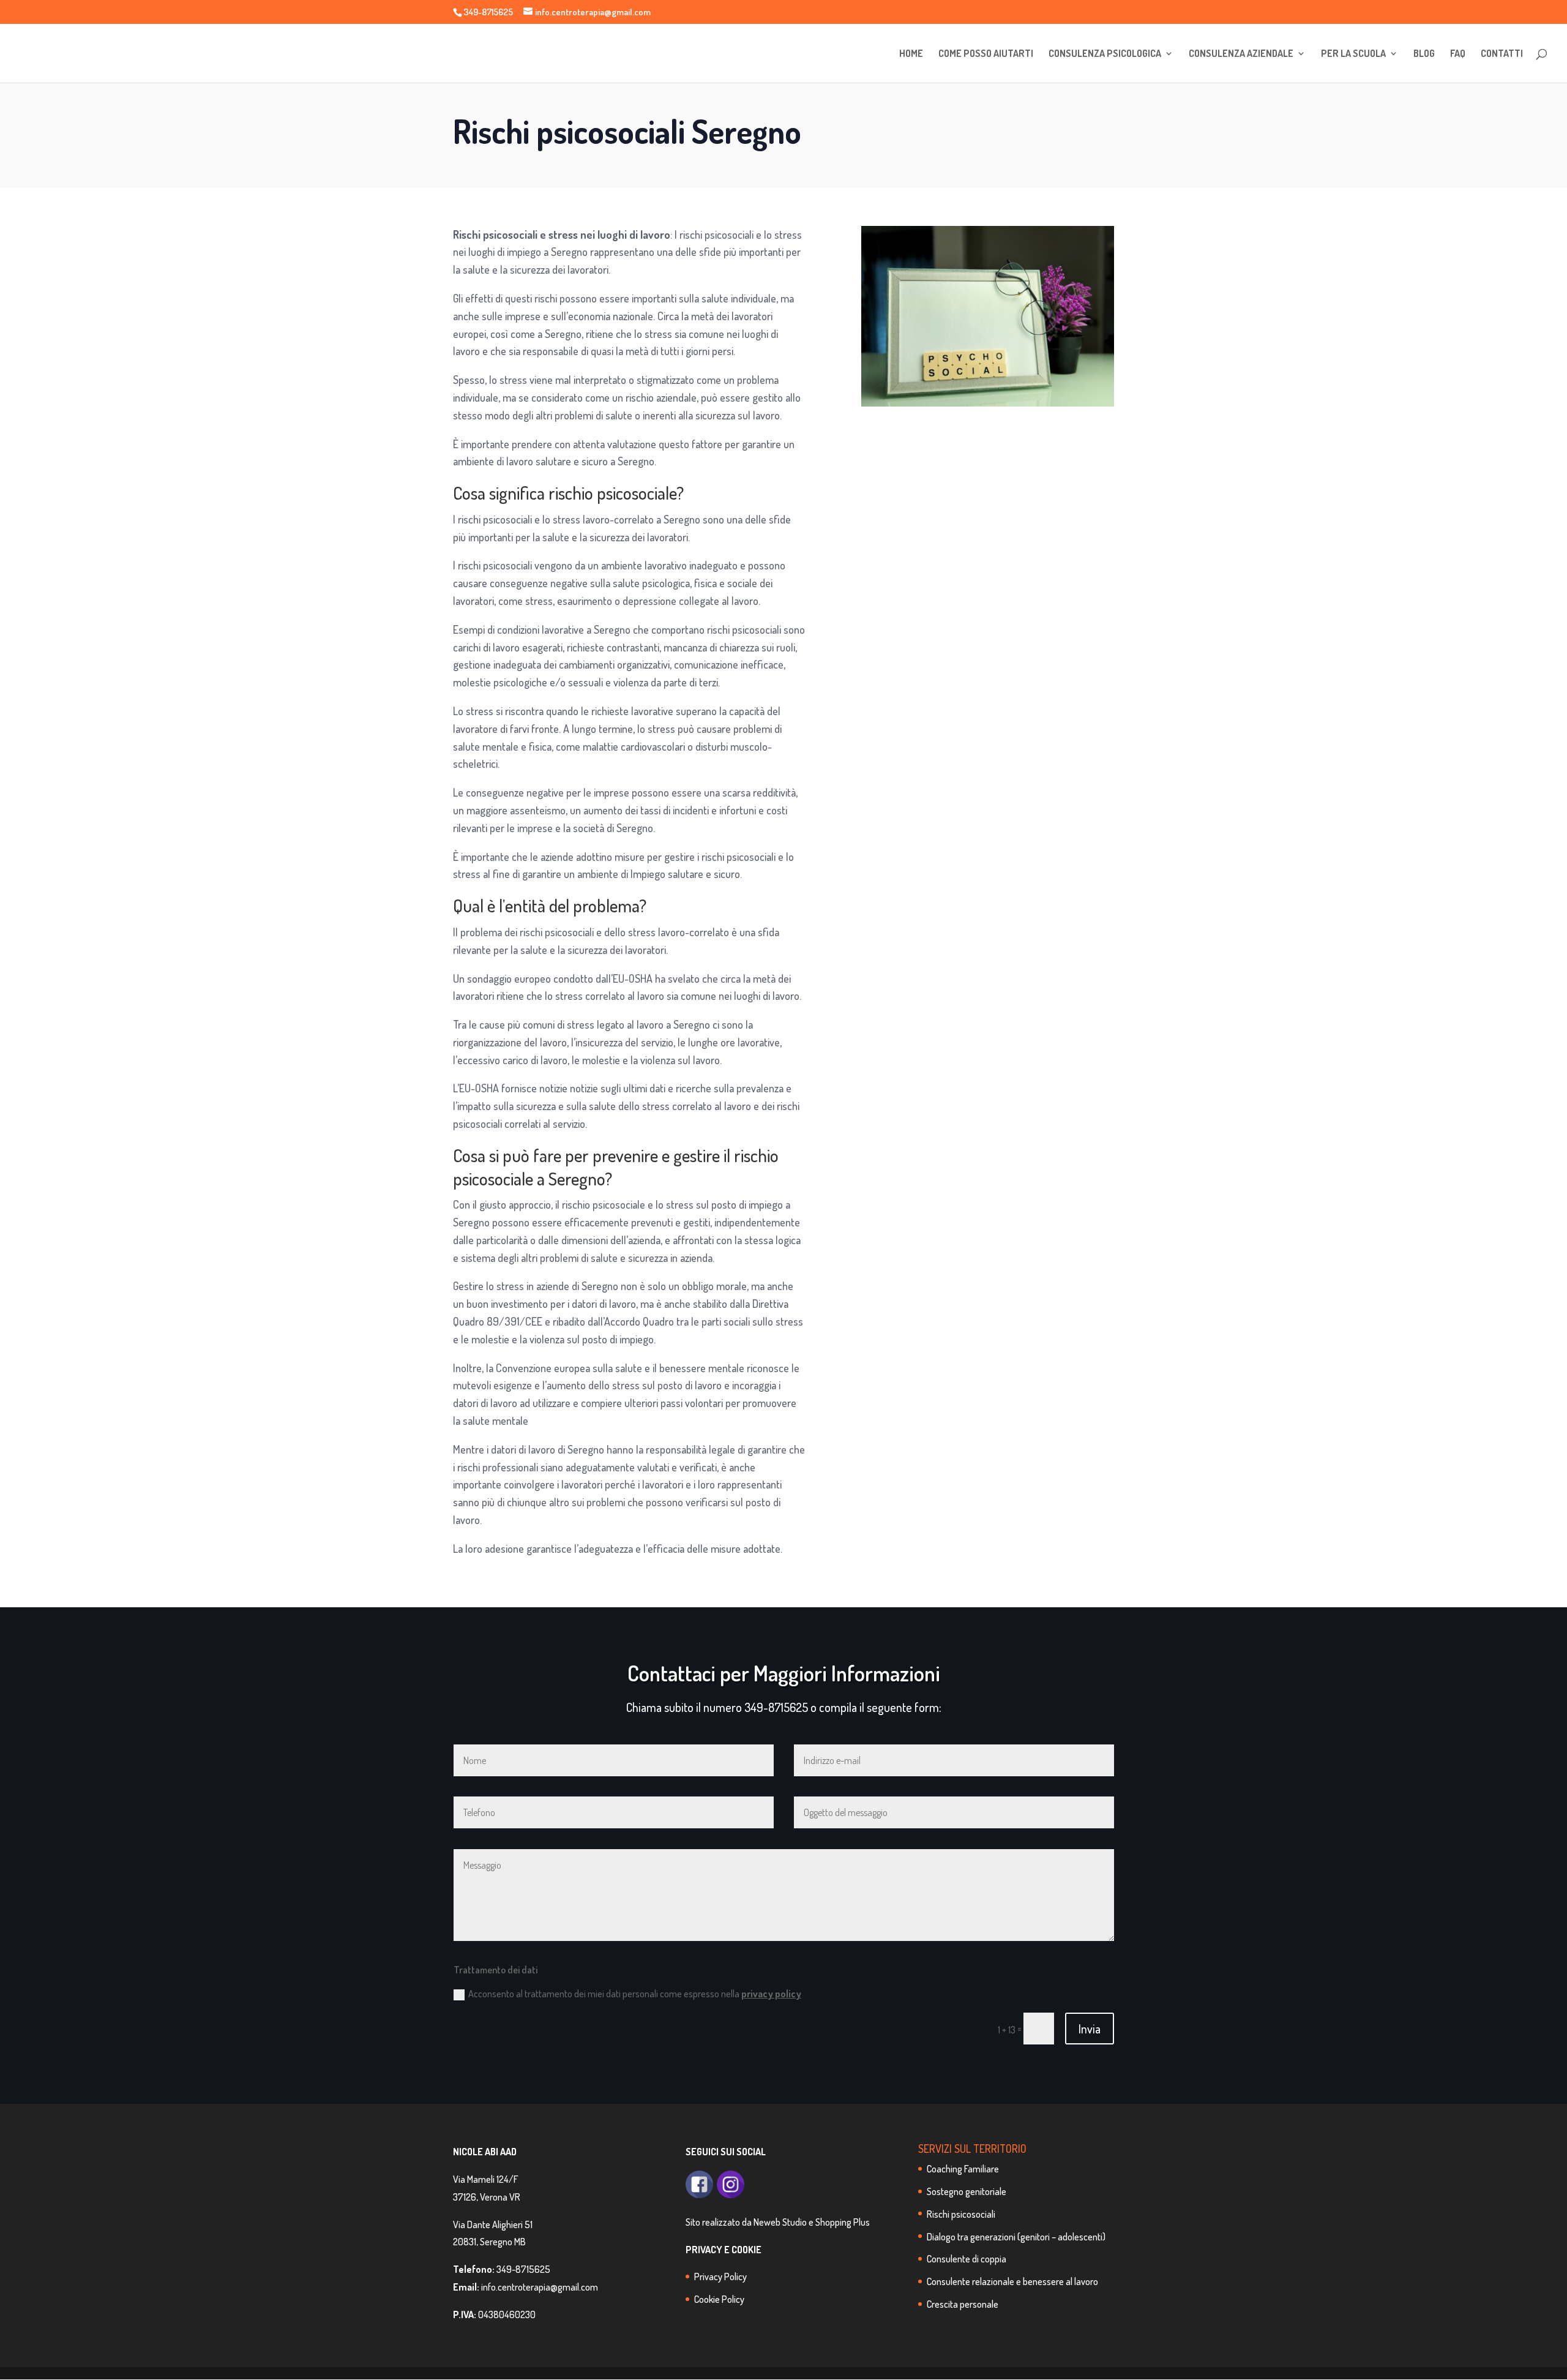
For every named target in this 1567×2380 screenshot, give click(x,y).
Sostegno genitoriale (967, 2191)
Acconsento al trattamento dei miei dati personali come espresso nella (635, 1994)
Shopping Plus (843, 2222)
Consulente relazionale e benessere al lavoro (1012, 2281)
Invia (1090, 2029)
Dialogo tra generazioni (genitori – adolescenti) (1016, 2237)
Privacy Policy (720, 2277)
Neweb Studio (780, 2222)
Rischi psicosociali (961, 2214)
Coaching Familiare (963, 2169)
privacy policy (771, 1994)
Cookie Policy (719, 2299)
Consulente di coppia (967, 2259)
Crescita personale (963, 2304)
